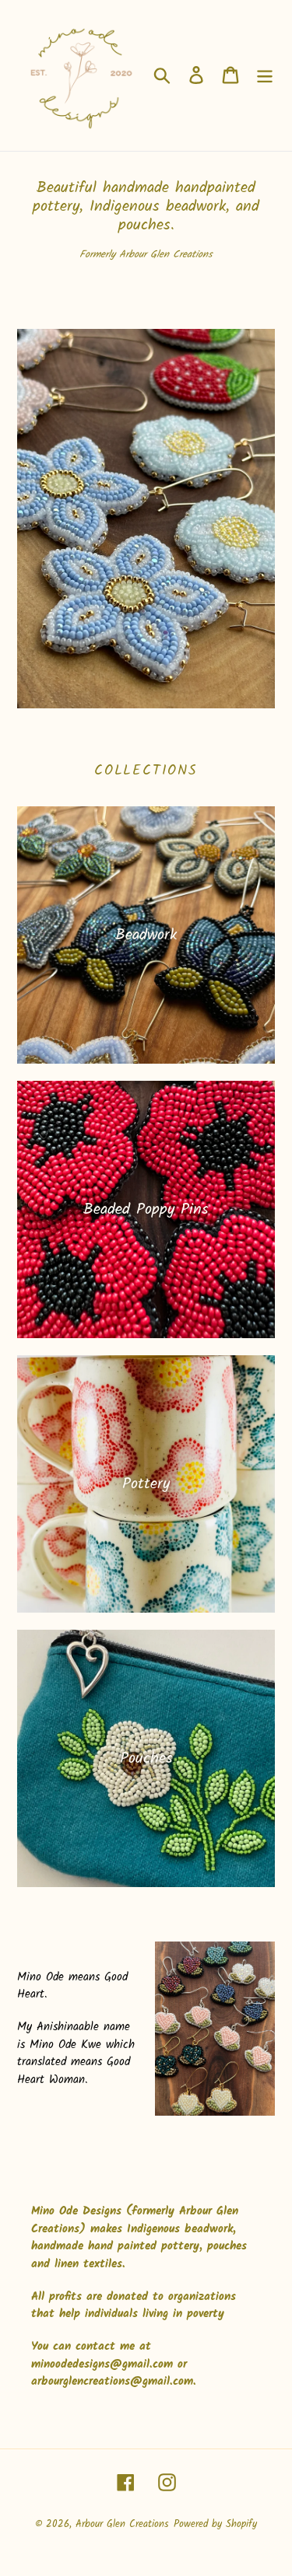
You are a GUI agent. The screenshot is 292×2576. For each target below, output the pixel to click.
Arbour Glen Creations (122, 2524)
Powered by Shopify (215, 2524)
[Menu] (265, 75)
